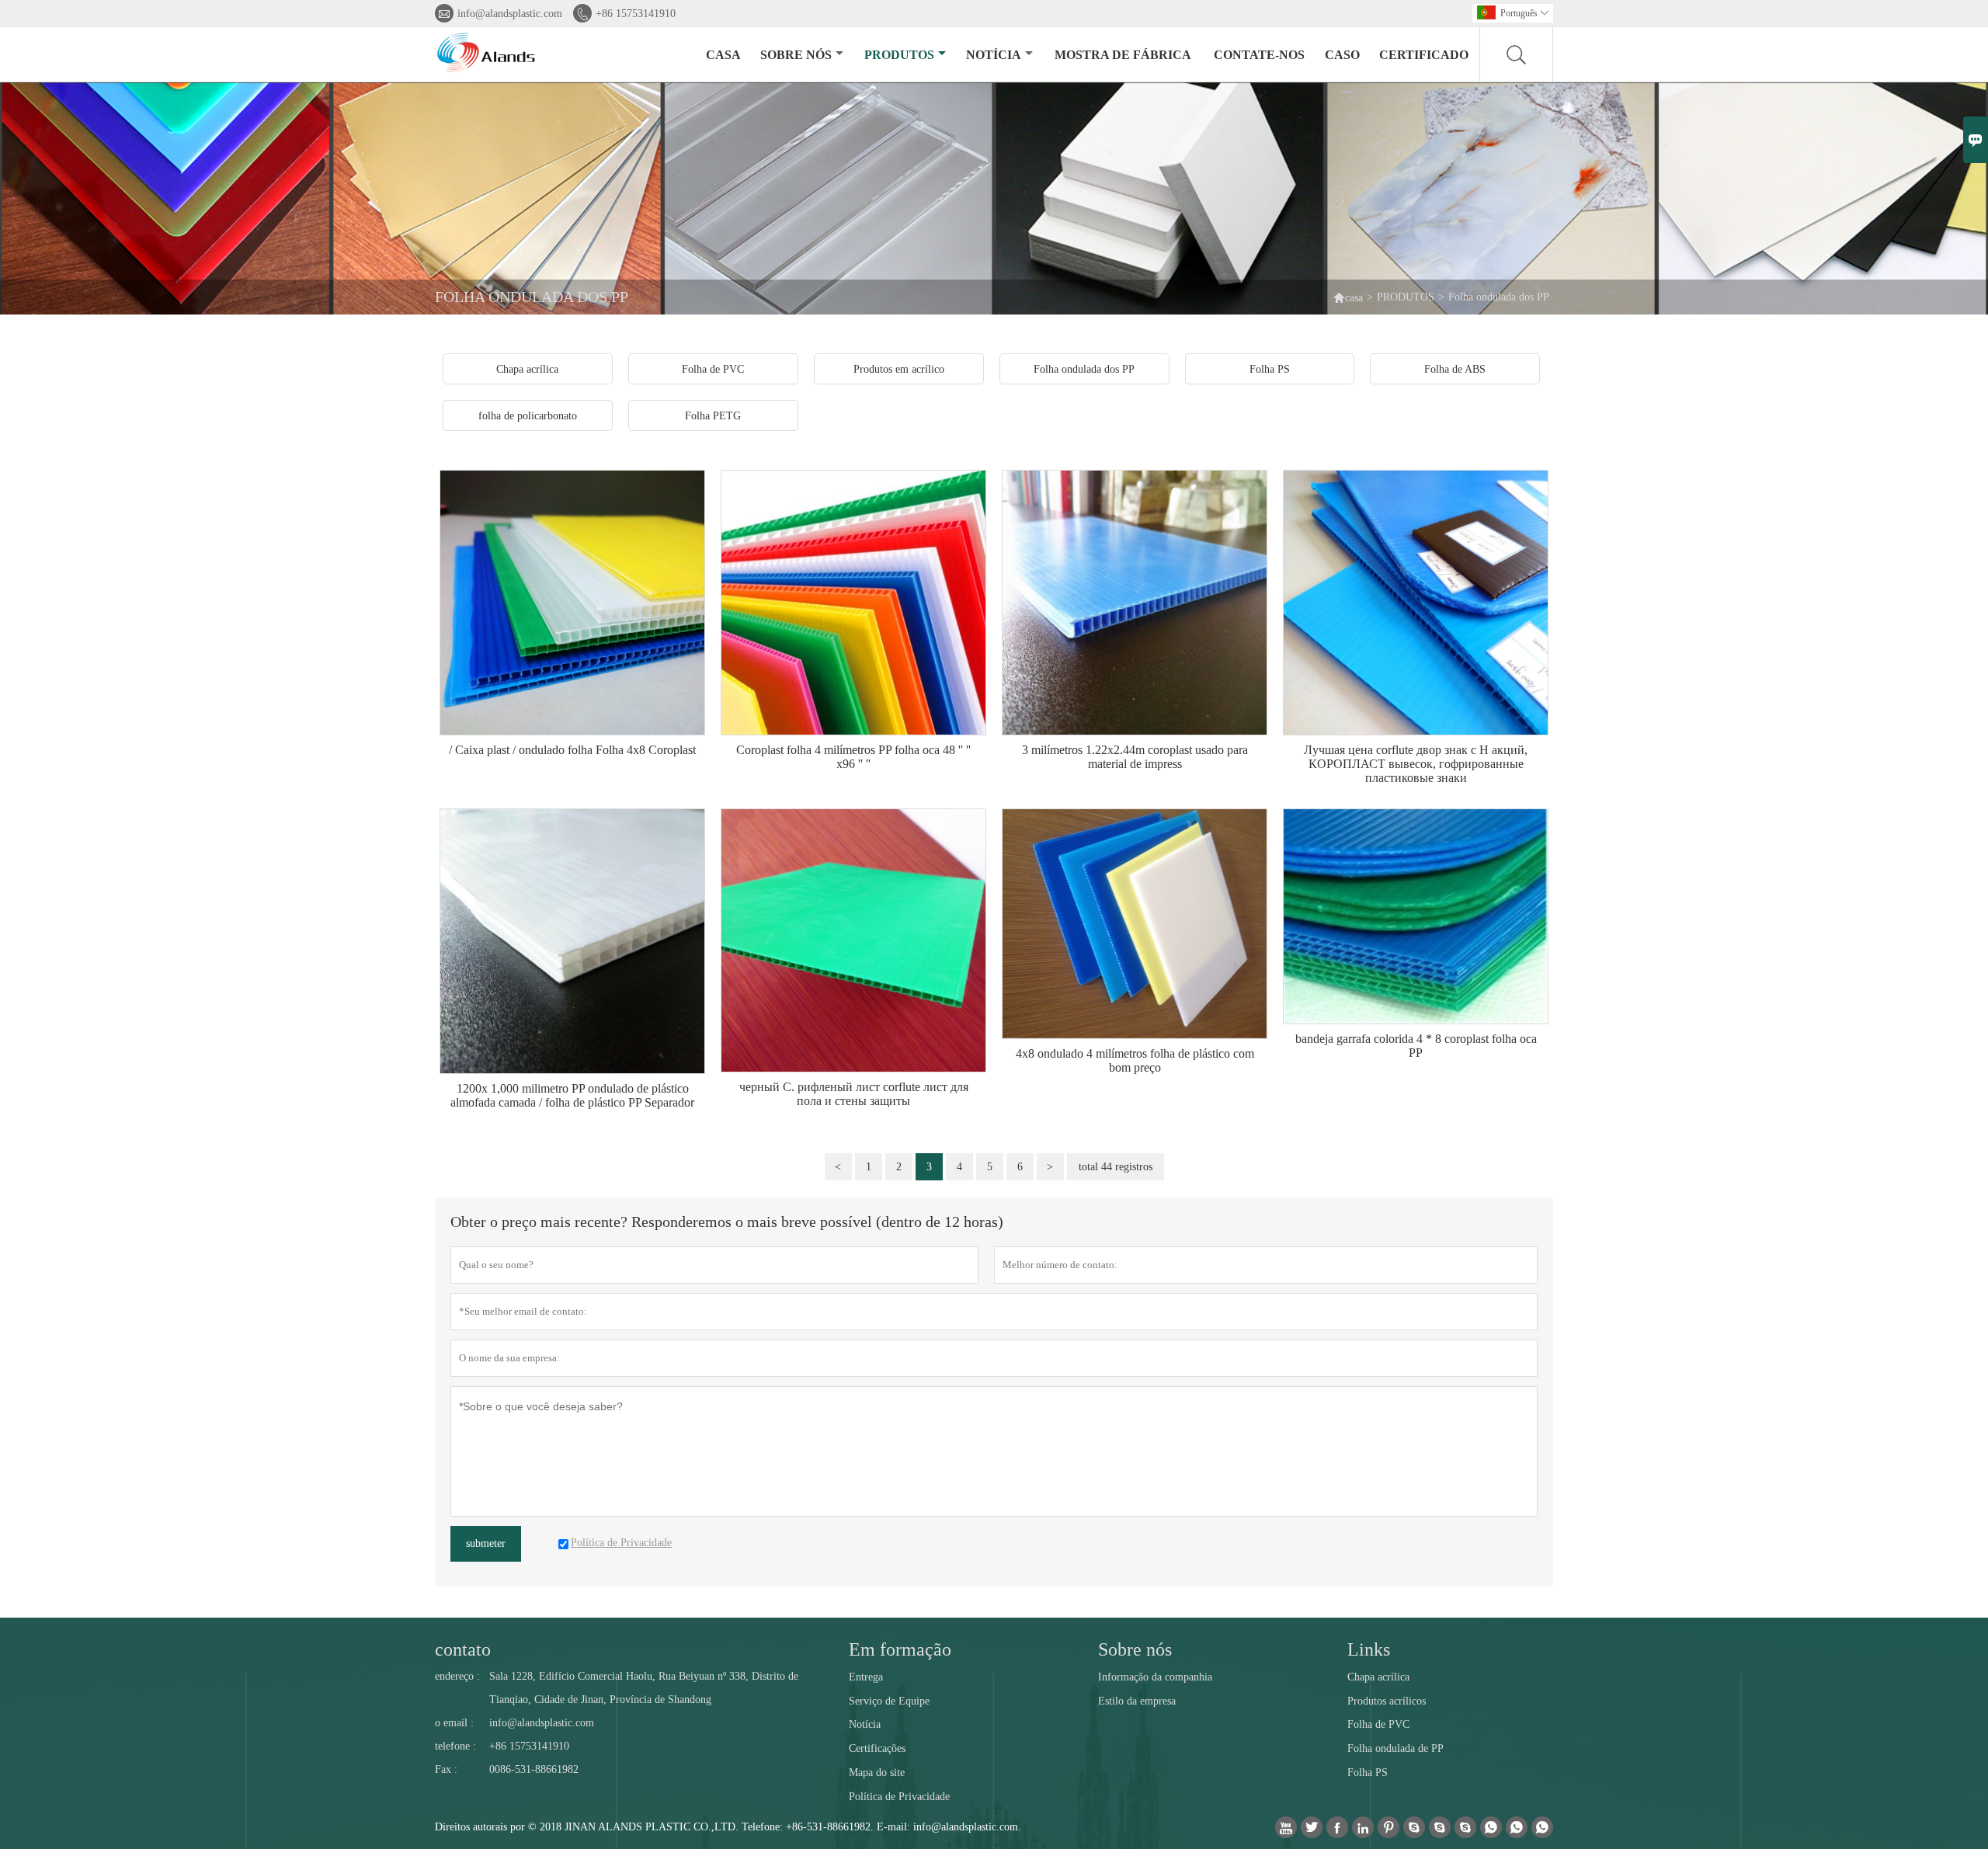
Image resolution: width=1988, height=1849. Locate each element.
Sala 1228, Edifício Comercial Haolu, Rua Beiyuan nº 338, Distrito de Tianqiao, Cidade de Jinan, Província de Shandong (644, 1688)
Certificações (877, 1748)
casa (1348, 297)
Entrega (866, 1677)
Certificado (1424, 55)
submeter (486, 1543)
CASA (723, 55)
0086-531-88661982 (534, 1769)
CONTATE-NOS (1259, 55)
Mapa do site (877, 1773)
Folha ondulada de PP (1395, 1748)
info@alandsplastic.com (510, 14)
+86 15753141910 (636, 14)
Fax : (446, 1769)
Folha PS (1368, 1773)
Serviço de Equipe (889, 1701)
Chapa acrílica (1378, 1677)
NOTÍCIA (994, 55)
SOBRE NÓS (796, 55)
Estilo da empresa (1137, 1701)
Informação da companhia (1155, 1677)
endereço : (457, 1676)
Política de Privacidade (899, 1797)
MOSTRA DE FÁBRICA (1123, 55)
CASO (1342, 55)
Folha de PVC (1378, 1724)
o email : (454, 1723)
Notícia (865, 1724)
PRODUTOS (899, 55)
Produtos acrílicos (1387, 1701)
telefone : (455, 1746)
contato (463, 1649)
